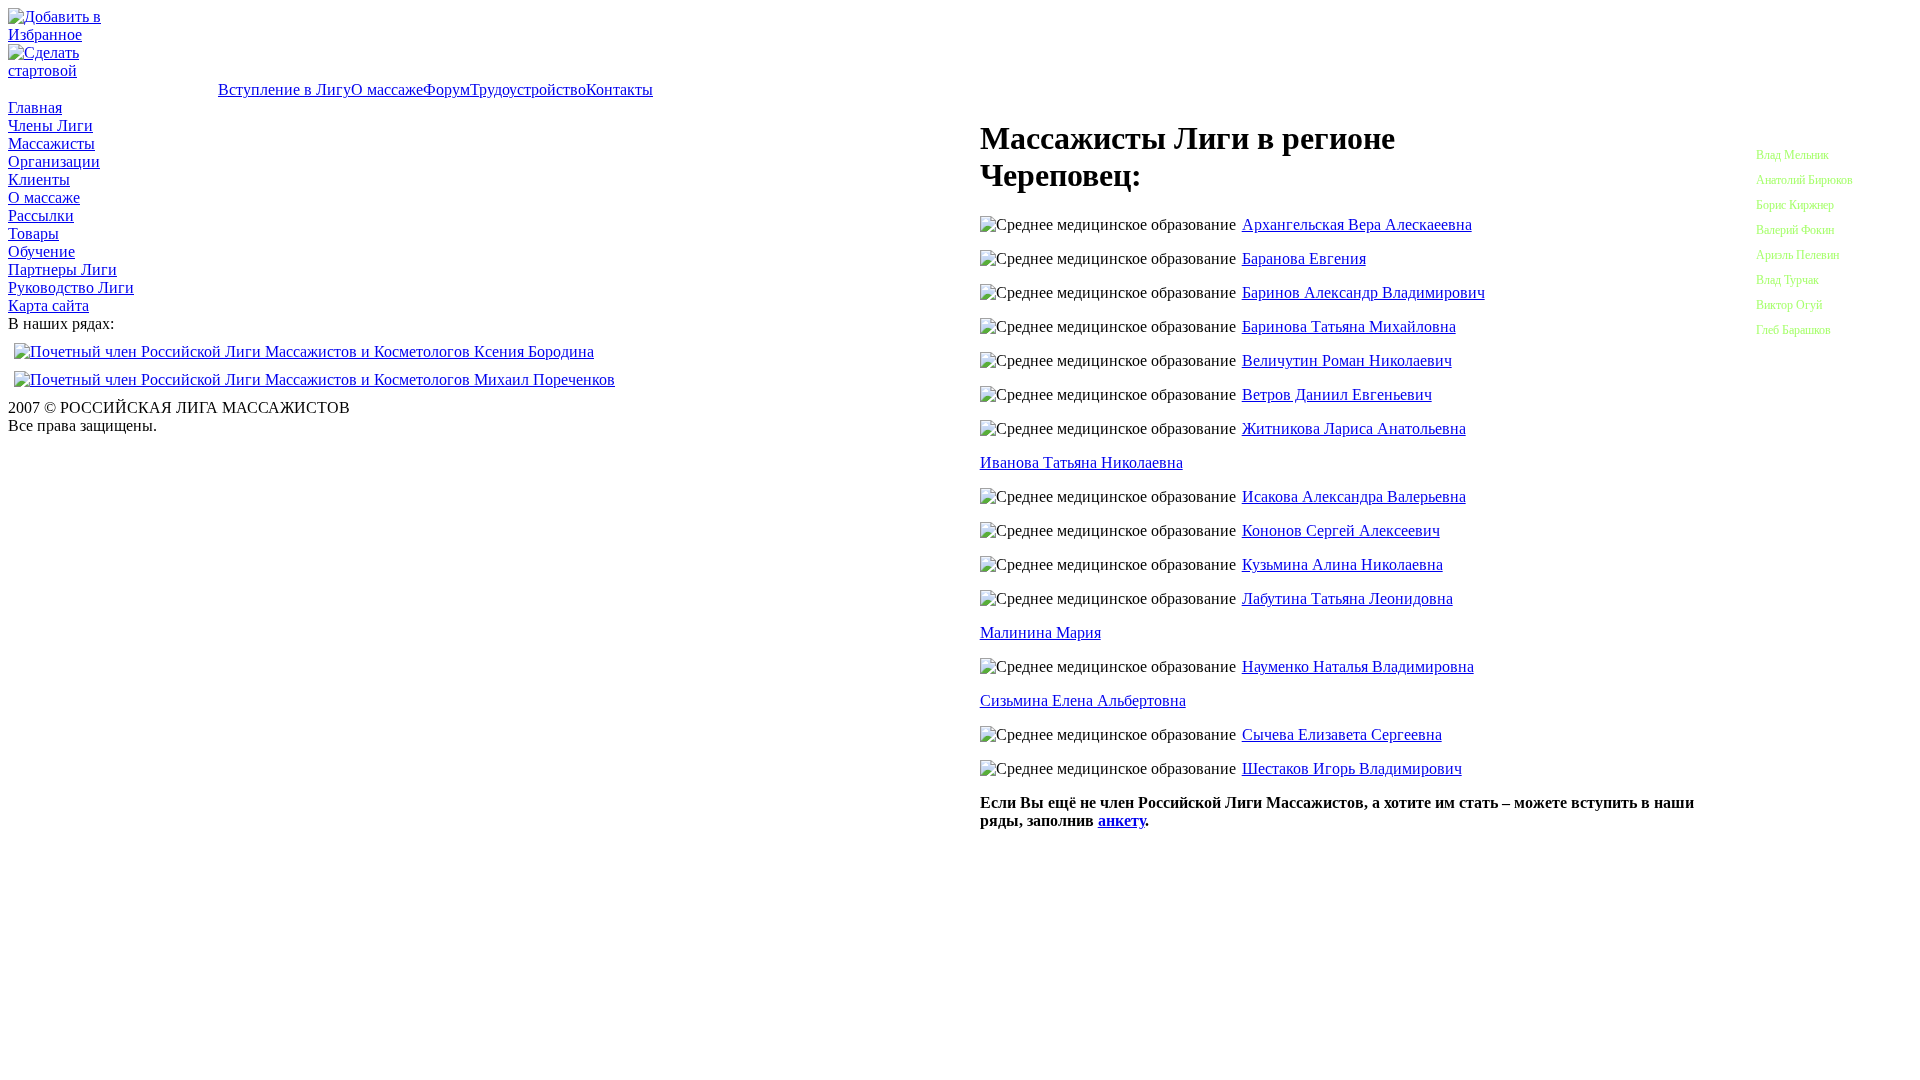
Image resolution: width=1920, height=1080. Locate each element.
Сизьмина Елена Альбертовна (1083, 700)
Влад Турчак (1787, 280)
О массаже (387, 89)
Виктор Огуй (1789, 305)
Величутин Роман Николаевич (1347, 360)
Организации (54, 161)
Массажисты (51, 143)
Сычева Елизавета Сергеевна (1342, 734)
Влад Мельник (1792, 155)
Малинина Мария (1040, 632)
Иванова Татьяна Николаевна (1081, 462)
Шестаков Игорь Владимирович (1352, 768)
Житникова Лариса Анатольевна (1354, 428)
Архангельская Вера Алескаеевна (1357, 224)
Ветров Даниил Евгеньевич (1337, 394)
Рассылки (41, 215)
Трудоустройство (528, 89)
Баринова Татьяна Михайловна (1349, 326)
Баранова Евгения (1304, 258)
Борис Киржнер (1795, 205)
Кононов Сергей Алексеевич (1341, 530)
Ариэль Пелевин (1797, 255)
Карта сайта (48, 305)
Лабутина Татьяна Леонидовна (1347, 598)
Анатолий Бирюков (1804, 180)
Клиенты (39, 179)
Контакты (619, 89)
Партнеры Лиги (62, 269)
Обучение (41, 251)
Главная (35, 107)
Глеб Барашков (1793, 330)
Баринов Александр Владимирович (1363, 292)
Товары (33, 233)
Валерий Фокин (1795, 230)
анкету (1121, 820)
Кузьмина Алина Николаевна (1342, 564)
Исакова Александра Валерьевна (1354, 496)
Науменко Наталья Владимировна (1358, 666)
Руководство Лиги (71, 287)
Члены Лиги (50, 125)
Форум (446, 89)
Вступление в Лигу (284, 89)
